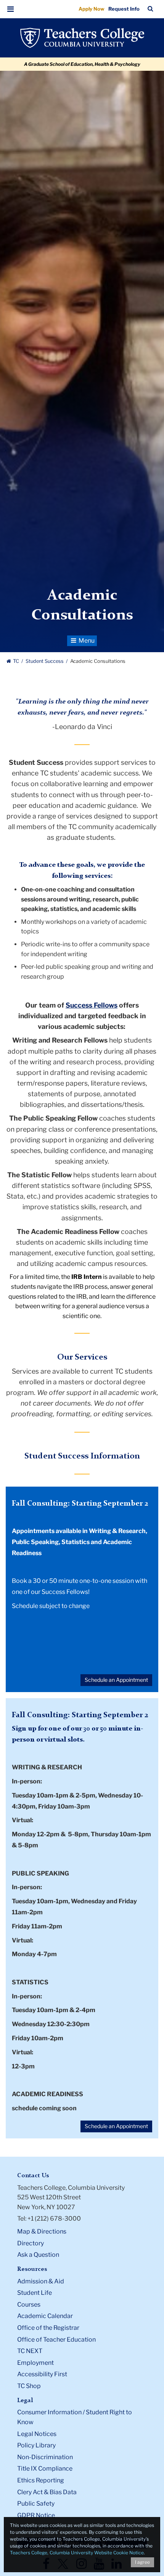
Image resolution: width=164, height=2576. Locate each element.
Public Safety (36, 2504)
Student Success (45, 661)
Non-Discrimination (45, 2457)
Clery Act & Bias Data (47, 2492)
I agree (142, 2562)
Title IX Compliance (45, 2469)
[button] (11, 9)
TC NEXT (30, 2351)
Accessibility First (42, 2374)
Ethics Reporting (41, 2480)
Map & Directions (42, 2231)
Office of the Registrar (48, 2328)
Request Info (124, 9)
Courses (29, 2305)
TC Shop (29, 2386)
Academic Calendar (45, 2316)
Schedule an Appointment (116, 1680)
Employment (35, 2363)
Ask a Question (38, 2255)
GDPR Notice (36, 2515)
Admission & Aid (41, 2281)
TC (16, 661)
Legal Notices (37, 2434)
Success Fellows (92, 1005)
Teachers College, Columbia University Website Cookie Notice (77, 2553)
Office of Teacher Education (56, 2340)
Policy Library (36, 2445)
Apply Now (92, 9)
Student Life (35, 2293)
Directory (31, 2243)
